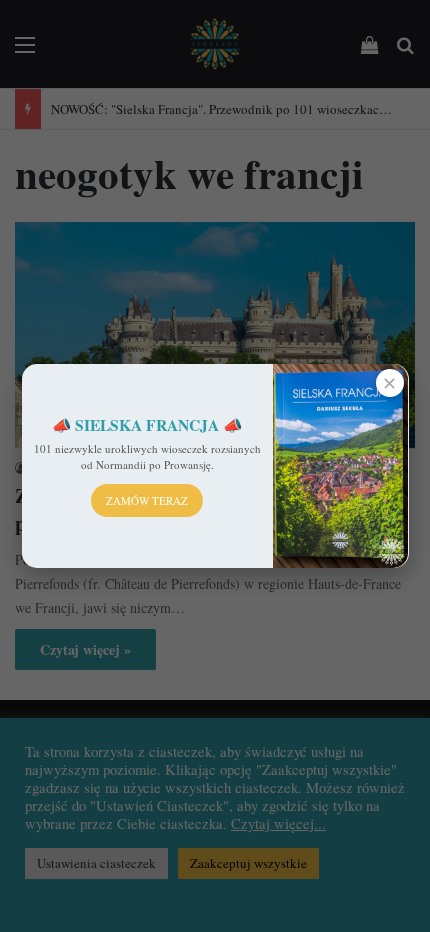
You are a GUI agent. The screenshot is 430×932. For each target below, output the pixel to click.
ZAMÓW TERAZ (147, 500)
